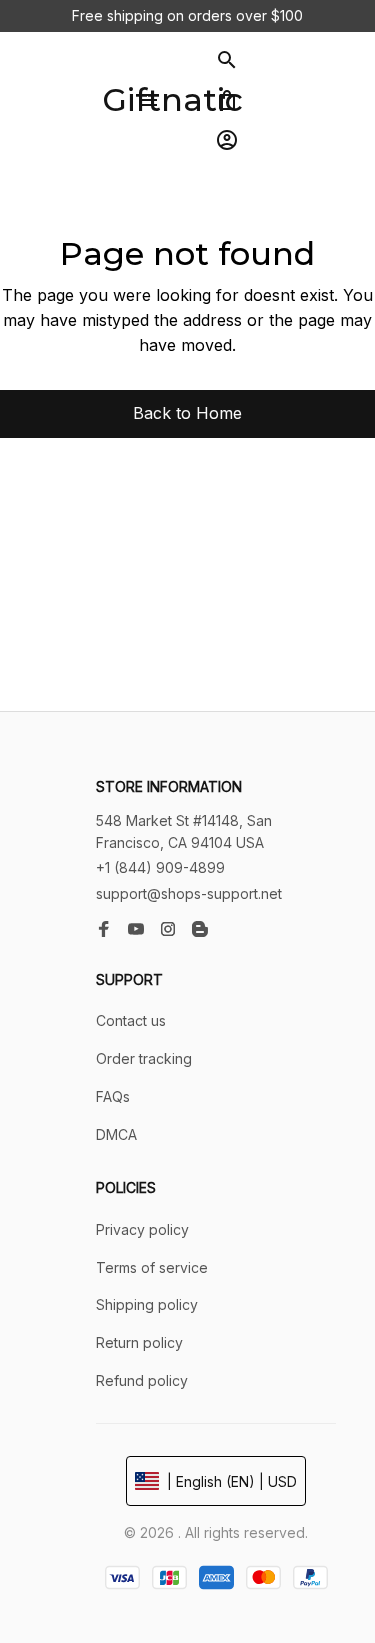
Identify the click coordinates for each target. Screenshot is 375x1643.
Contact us (131, 1020)
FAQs (113, 1096)
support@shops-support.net (189, 893)
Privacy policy (142, 1229)
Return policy (139, 1342)
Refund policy (142, 1380)
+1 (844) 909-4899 (160, 867)
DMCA (116, 1134)
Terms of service (152, 1267)
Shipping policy (147, 1304)
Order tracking (144, 1058)
